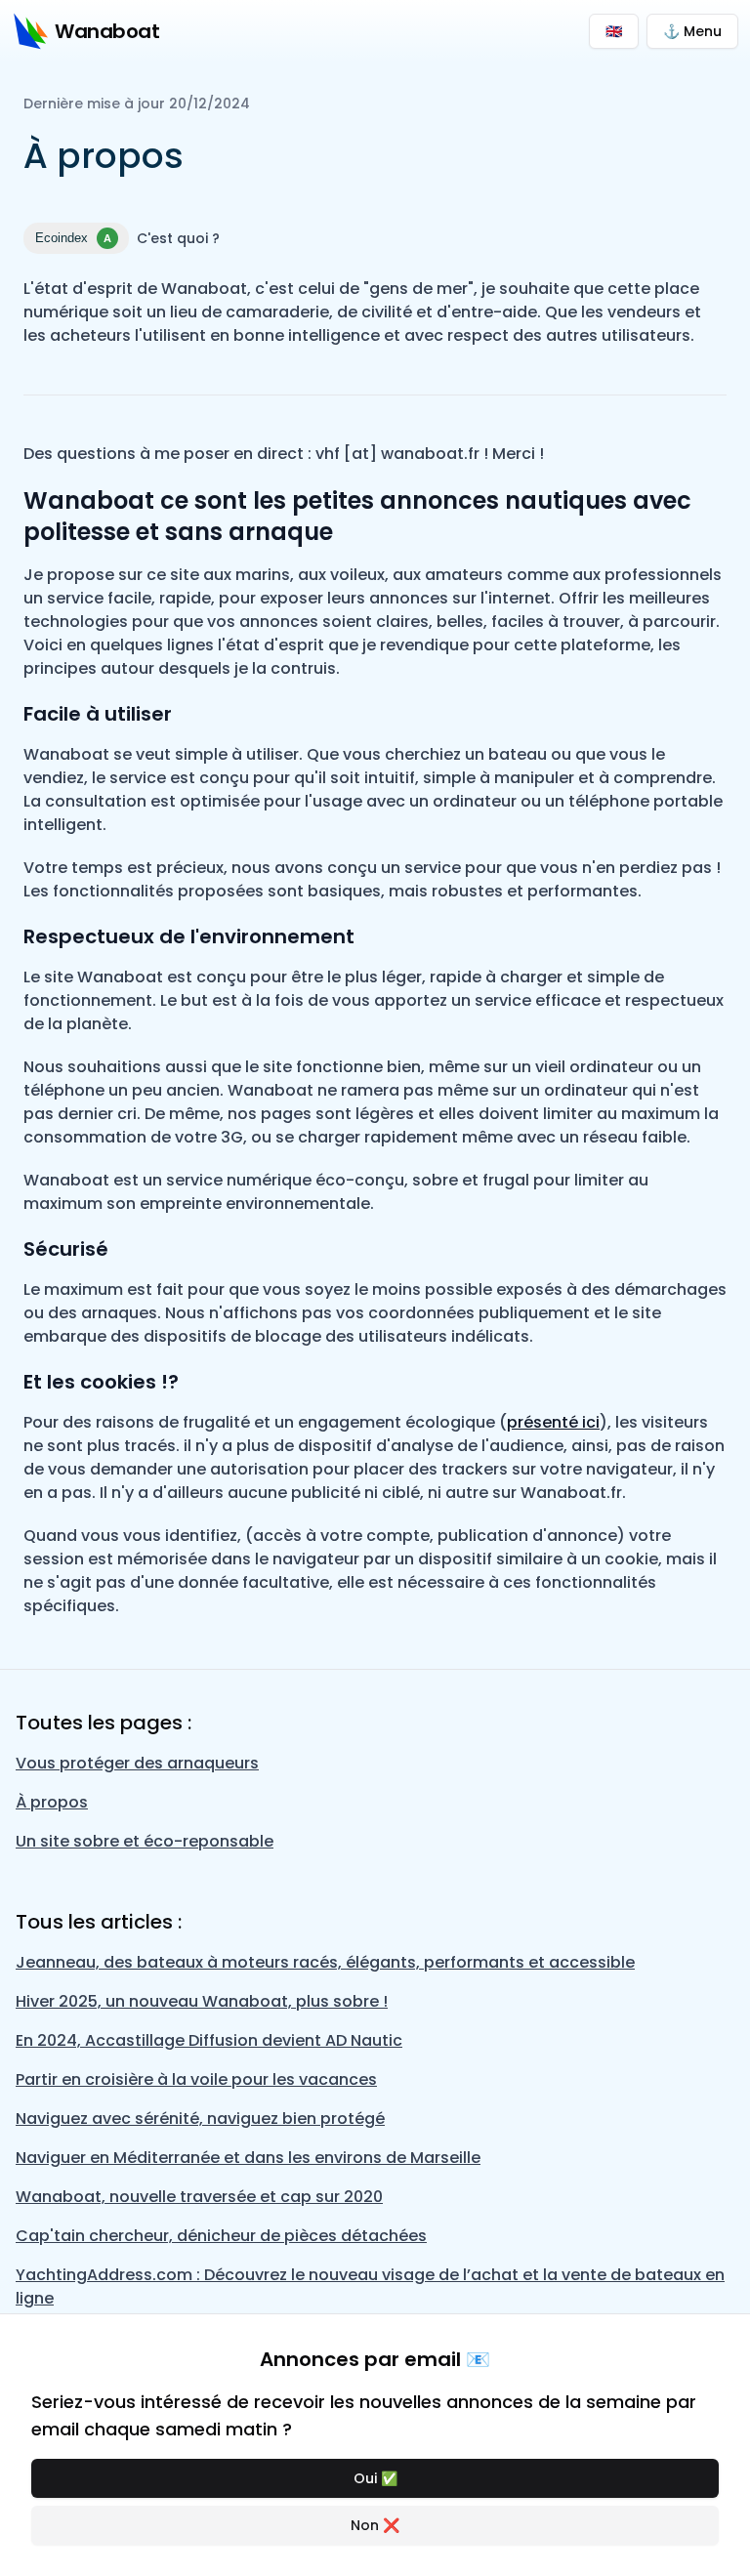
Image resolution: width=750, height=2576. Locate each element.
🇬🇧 (614, 31)
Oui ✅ (375, 2478)
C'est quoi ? (178, 238)
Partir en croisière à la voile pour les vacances (196, 2079)
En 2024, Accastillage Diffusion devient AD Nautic (209, 2040)
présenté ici (553, 1422)
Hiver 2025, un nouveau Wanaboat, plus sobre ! (202, 2001)
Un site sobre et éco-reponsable (145, 1841)
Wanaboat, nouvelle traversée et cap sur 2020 (199, 2197)
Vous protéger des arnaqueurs (137, 1763)
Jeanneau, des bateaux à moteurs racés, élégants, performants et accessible (325, 1962)
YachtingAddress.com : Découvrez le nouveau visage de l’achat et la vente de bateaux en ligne (370, 2286)
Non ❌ (375, 2525)
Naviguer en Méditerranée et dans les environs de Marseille (248, 2158)
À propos (52, 1802)
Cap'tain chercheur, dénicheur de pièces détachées (221, 2236)
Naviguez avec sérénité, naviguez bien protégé (200, 2119)
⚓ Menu (692, 31)
